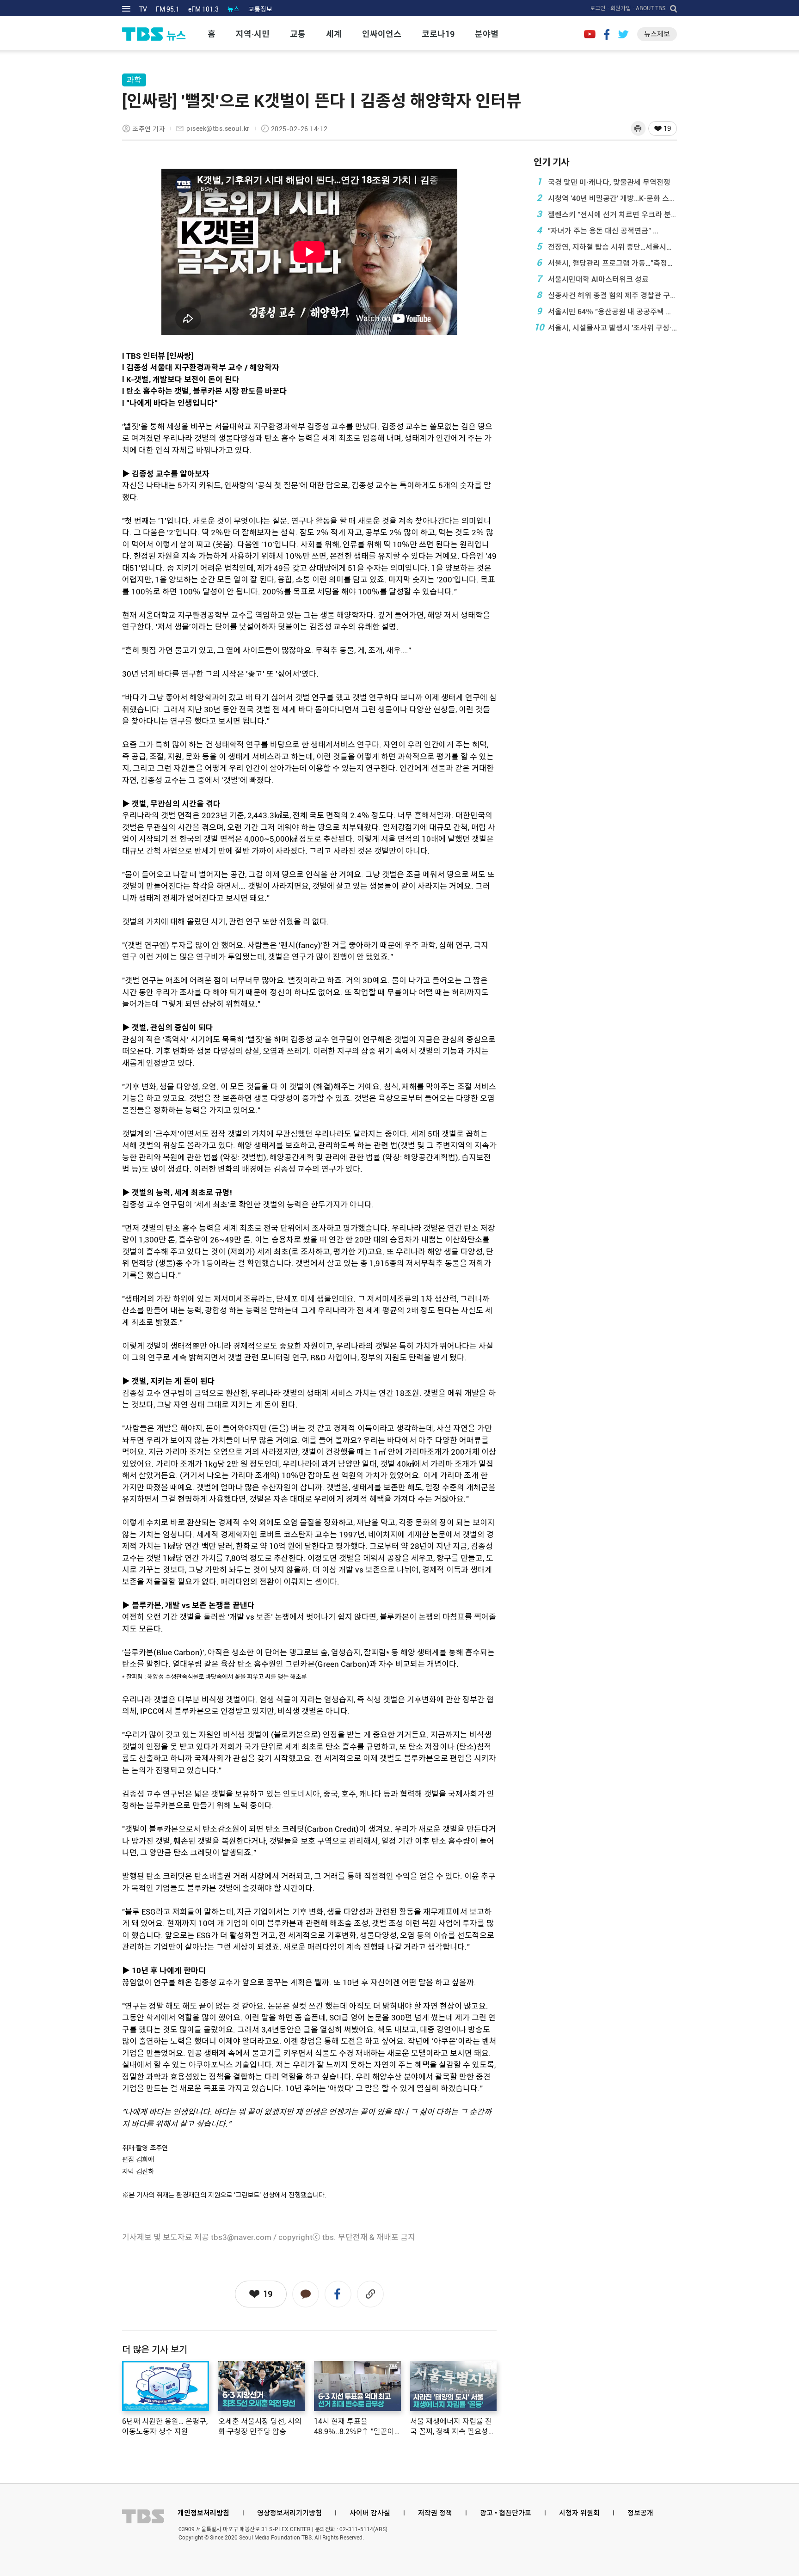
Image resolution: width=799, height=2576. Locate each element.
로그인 (598, 8)
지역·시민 (253, 34)
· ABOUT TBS (649, 8)
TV (143, 9)
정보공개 (640, 2513)
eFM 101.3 (203, 9)
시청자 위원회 (579, 2513)
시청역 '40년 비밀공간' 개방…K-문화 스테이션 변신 (607, 198)
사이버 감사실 (370, 2513)
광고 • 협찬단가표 (506, 2513)
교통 (298, 34)
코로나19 (438, 34)
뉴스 (234, 9)
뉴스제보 (657, 34)
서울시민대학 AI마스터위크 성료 (593, 279)
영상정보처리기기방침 (289, 2513)
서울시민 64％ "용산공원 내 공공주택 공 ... (607, 311)
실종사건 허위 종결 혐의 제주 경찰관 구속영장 (607, 295)
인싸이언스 (382, 34)
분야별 (487, 34)
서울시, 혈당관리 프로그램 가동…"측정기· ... (607, 263)
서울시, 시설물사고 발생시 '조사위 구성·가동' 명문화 (605, 327)
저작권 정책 (435, 2513)
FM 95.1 (168, 9)
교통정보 (260, 9)
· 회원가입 (619, 8)
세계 (334, 34)
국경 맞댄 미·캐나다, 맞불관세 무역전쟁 (604, 182)
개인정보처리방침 (203, 2513)
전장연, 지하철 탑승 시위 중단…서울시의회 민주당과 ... (607, 246)
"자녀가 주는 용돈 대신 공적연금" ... (598, 230)
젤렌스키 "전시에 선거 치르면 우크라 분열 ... (607, 214)
